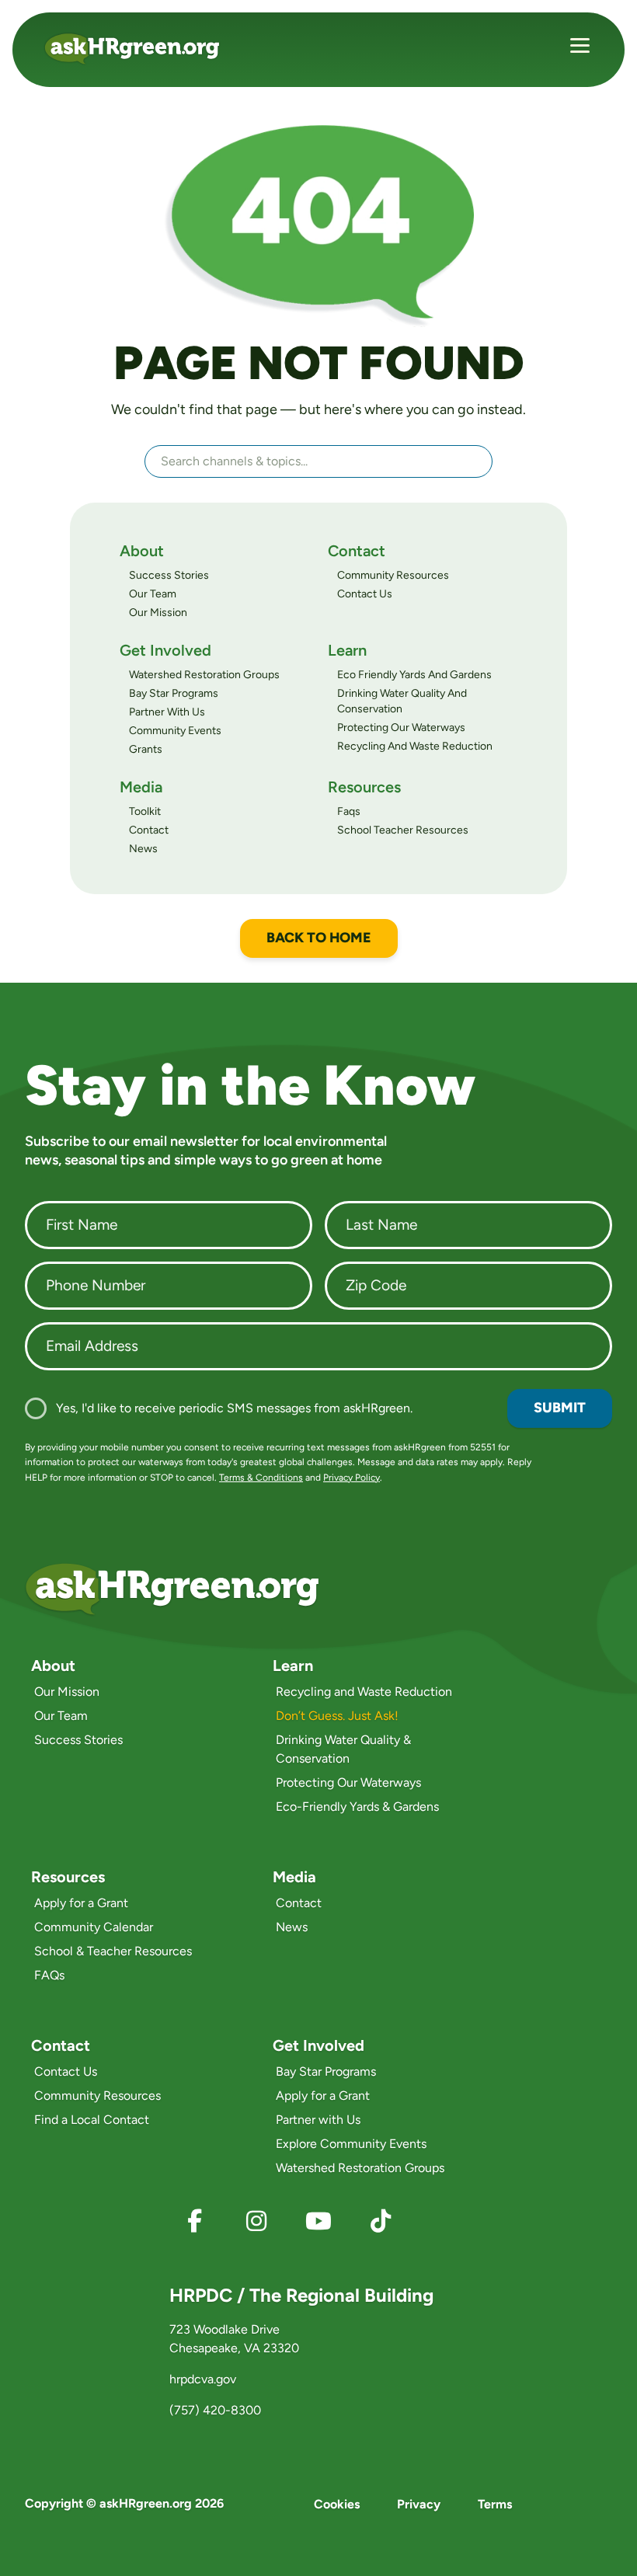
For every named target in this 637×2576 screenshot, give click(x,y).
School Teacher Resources (403, 830)
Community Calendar (94, 1927)
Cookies (337, 2504)
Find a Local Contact (92, 2120)
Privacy (419, 2504)
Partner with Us (318, 2120)
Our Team (153, 594)
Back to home (319, 938)
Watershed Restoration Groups (204, 675)
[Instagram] (256, 2221)
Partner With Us (167, 712)
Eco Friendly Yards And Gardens (414, 675)
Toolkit (145, 811)
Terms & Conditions (261, 1478)
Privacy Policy (352, 1478)
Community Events (175, 731)
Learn (347, 650)
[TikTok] (381, 2221)
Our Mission (158, 613)
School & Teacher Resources (113, 1951)
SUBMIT (560, 1408)
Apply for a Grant (81, 1903)
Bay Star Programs (174, 693)
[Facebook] (194, 2221)
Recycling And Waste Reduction (415, 746)
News (143, 849)
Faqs (349, 811)
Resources (364, 787)
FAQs (49, 1975)
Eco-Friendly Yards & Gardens (357, 1807)
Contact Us (365, 594)
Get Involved (165, 650)
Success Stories (169, 575)
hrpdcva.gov (203, 2379)
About (142, 551)
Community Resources (393, 575)
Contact (357, 551)
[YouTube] (318, 2221)
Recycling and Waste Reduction (364, 1692)
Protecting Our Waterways (401, 728)
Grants (146, 749)
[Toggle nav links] (580, 48)
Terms (495, 2504)
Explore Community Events (351, 2144)
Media (141, 787)
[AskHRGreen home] (141, 49)
